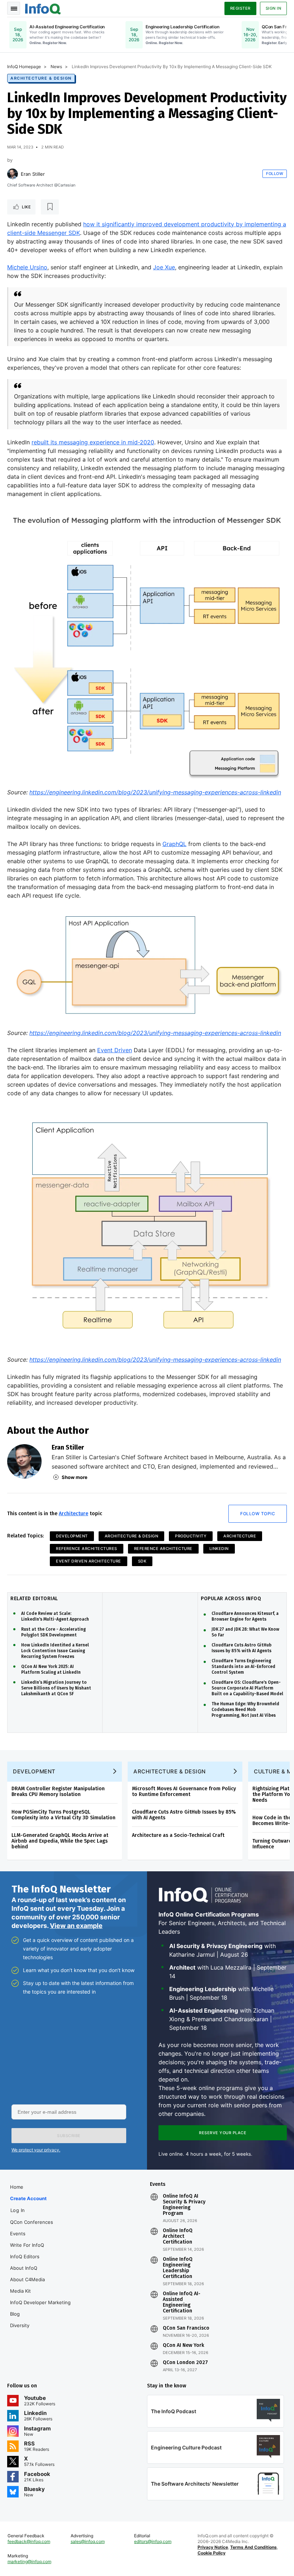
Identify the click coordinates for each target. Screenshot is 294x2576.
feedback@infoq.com (29, 2541)
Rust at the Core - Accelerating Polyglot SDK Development (53, 1632)
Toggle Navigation (14, 8)
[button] (69, 2136)
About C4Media (27, 2279)
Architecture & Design (41, 78)
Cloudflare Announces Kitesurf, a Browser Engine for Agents (245, 1616)
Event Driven (115, 1050)
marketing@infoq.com (29, 2561)
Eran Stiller (33, 174)
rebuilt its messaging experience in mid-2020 (93, 442)
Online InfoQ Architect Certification (178, 2236)
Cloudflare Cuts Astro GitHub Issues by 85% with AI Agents (241, 1648)
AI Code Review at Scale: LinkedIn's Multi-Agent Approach (55, 1616)
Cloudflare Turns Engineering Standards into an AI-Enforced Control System (243, 1667)
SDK (142, 1561)
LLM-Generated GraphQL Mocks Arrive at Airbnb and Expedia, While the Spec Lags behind (60, 1841)
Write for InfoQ (27, 2245)
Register (240, 8)
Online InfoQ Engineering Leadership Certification (178, 2268)
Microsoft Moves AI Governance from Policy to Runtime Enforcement (184, 1792)
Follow (275, 174)
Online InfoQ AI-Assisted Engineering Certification (182, 2302)
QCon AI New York (183, 2345)
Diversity (20, 2325)
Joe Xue (164, 267)
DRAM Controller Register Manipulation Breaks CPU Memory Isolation (58, 1792)
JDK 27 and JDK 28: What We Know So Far (245, 1632)
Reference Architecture (163, 1549)
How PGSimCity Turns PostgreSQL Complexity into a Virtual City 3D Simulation (63, 1815)
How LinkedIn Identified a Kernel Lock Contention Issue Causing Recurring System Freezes (55, 1651)
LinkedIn (219, 1549)
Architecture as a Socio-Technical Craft (178, 1835)
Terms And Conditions (253, 2547)
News (56, 67)
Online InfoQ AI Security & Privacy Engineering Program (184, 2205)
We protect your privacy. (36, 2150)
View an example (76, 1926)
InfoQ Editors (25, 2256)
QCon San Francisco (186, 2328)
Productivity (191, 1536)
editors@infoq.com (153, 2541)
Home (17, 2187)
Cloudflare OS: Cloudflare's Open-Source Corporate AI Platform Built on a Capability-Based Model (247, 1688)
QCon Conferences (32, 2222)
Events (18, 2234)
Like (26, 207)
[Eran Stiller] (13, 174)
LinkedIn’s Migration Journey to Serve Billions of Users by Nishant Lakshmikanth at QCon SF (56, 1688)
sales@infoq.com (88, 2541)
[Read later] (50, 207)
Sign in (274, 8)
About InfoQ (24, 2268)
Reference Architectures (87, 1549)
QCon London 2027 (185, 2363)
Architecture (73, 1514)
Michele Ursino (27, 267)
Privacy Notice (213, 2547)
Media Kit (20, 2291)
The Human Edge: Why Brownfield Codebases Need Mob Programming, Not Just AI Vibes (245, 1710)
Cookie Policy (212, 2553)
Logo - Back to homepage (43, 8)
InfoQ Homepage (24, 67)
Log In (18, 2210)
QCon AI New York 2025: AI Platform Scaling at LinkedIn (51, 1669)
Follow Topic (258, 1514)
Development (72, 1536)
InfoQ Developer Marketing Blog (40, 2308)
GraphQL (174, 844)
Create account (28, 2198)
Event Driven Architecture (89, 1561)
